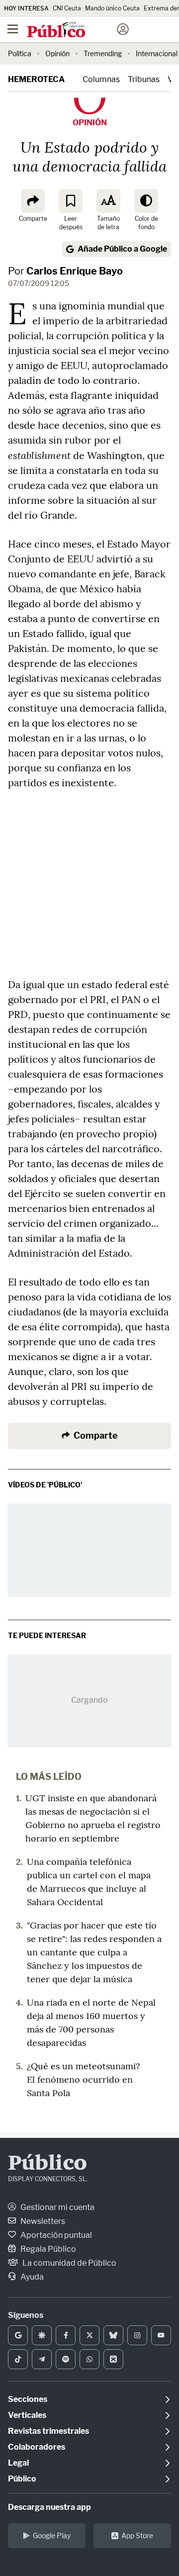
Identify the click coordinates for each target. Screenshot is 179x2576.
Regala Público (47, 2249)
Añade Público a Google (122, 249)
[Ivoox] (113, 2359)
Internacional (157, 53)
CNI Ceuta (67, 8)
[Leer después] (71, 201)
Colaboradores (37, 2447)
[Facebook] (66, 2335)
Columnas (101, 79)
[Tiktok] (18, 2359)
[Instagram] (137, 2335)
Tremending (103, 53)
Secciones (28, 2399)
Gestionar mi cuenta (57, 2207)
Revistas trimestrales (48, 2431)
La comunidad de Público (69, 2263)
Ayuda (31, 2277)
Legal (18, 2463)
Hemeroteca (36, 79)
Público (47, 2164)
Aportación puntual (55, 2235)
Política (20, 53)
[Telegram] (42, 2359)
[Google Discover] (42, 2335)
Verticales (27, 2415)
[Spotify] (66, 2359)
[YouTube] (161, 2335)
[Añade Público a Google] (18, 2335)
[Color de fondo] (146, 201)
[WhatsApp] (89, 2359)
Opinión (57, 53)
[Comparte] (33, 201)
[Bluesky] (113, 2335)
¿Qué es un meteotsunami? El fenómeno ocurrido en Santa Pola (84, 2079)
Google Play (52, 2535)
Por (65, 271)
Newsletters (42, 2221)
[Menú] (12, 29)
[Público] (72, 30)
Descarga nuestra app (49, 2507)
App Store (137, 2535)
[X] (89, 2335)
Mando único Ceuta (112, 8)
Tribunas (144, 79)
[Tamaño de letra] (108, 201)
